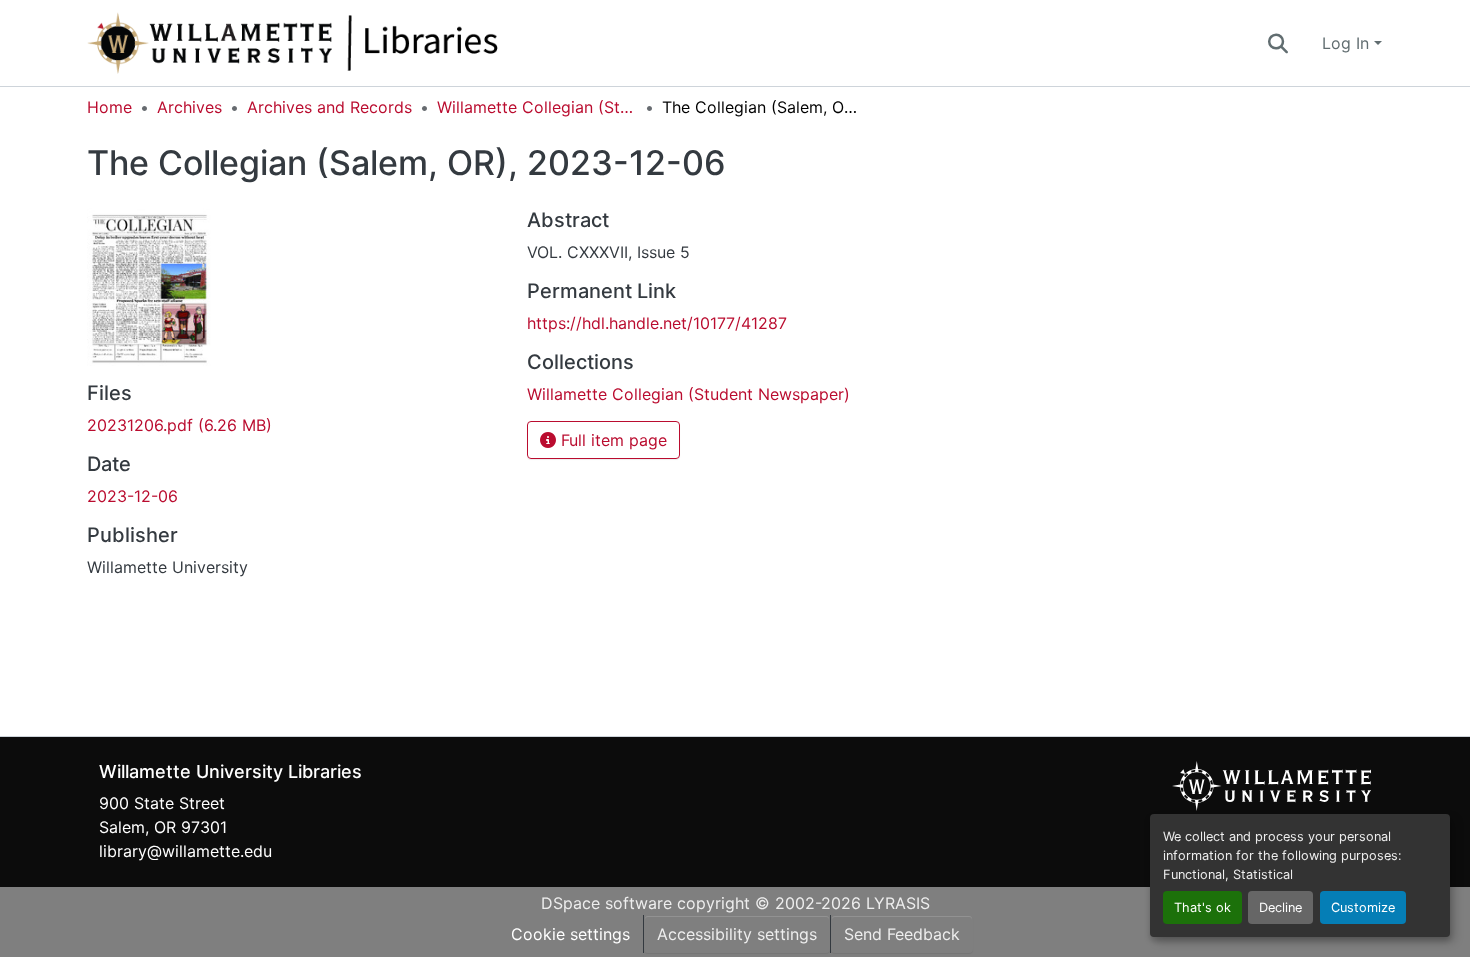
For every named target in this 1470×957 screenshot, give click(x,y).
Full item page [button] (611, 440)
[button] (359, 43)
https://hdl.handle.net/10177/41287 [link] (657, 323)
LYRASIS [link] (898, 903)
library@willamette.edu (185, 851)
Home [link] (109, 107)
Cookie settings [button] (570, 934)
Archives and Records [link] (329, 107)
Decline (1280, 907)
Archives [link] (189, 107)
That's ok (1202, 907)
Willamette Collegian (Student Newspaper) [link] (537, 107)
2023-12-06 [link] (132, 496)
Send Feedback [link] (902, 934)
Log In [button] (1348, 43)
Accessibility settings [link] (737, 934)
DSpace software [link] (606, 903)
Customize (1363, 907)
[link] (295, 425)
